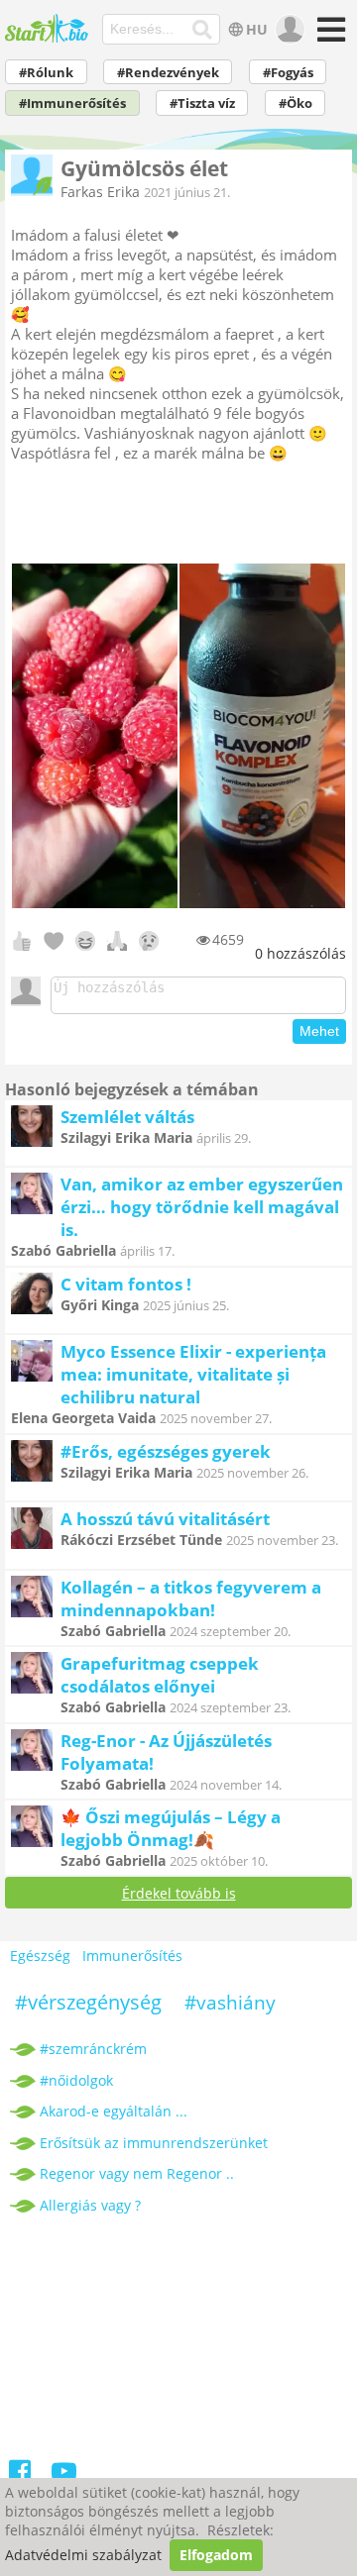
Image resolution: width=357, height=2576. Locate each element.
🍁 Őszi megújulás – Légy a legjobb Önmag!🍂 (171, 1828)
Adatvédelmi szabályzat (83, 2555)
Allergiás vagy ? (90, 2205)
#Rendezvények (168, 73)
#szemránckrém (93, 2049)
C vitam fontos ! (126, 1284)
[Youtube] (64, 2474)
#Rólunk (46, 73)
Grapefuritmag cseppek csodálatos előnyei (160, 1675)
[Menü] (329, 36)
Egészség (40, 1956)
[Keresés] (203, 30)
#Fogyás (288, 73)
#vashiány (230, 2003)
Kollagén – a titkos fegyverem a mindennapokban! (191, 1598)
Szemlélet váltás (127, 1117)
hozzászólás (300, 953)
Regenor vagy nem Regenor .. (137, 2173)
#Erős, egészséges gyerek (166, 1451)
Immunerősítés (132, 1956)
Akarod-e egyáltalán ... (114, 2111)
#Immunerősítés (72, 103)
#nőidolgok (76, 2080)
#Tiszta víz (202, 103)
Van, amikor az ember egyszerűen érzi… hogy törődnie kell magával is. (202, 1207)
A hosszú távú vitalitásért (165, 1519)
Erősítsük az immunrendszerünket (154, 2143)
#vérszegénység (88, 2002)
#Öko (296, 103)
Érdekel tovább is (179, 1893)
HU (257, 29)
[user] (288, 30)
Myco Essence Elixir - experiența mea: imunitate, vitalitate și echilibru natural (193, 1374)
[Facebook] (20, 2474)
